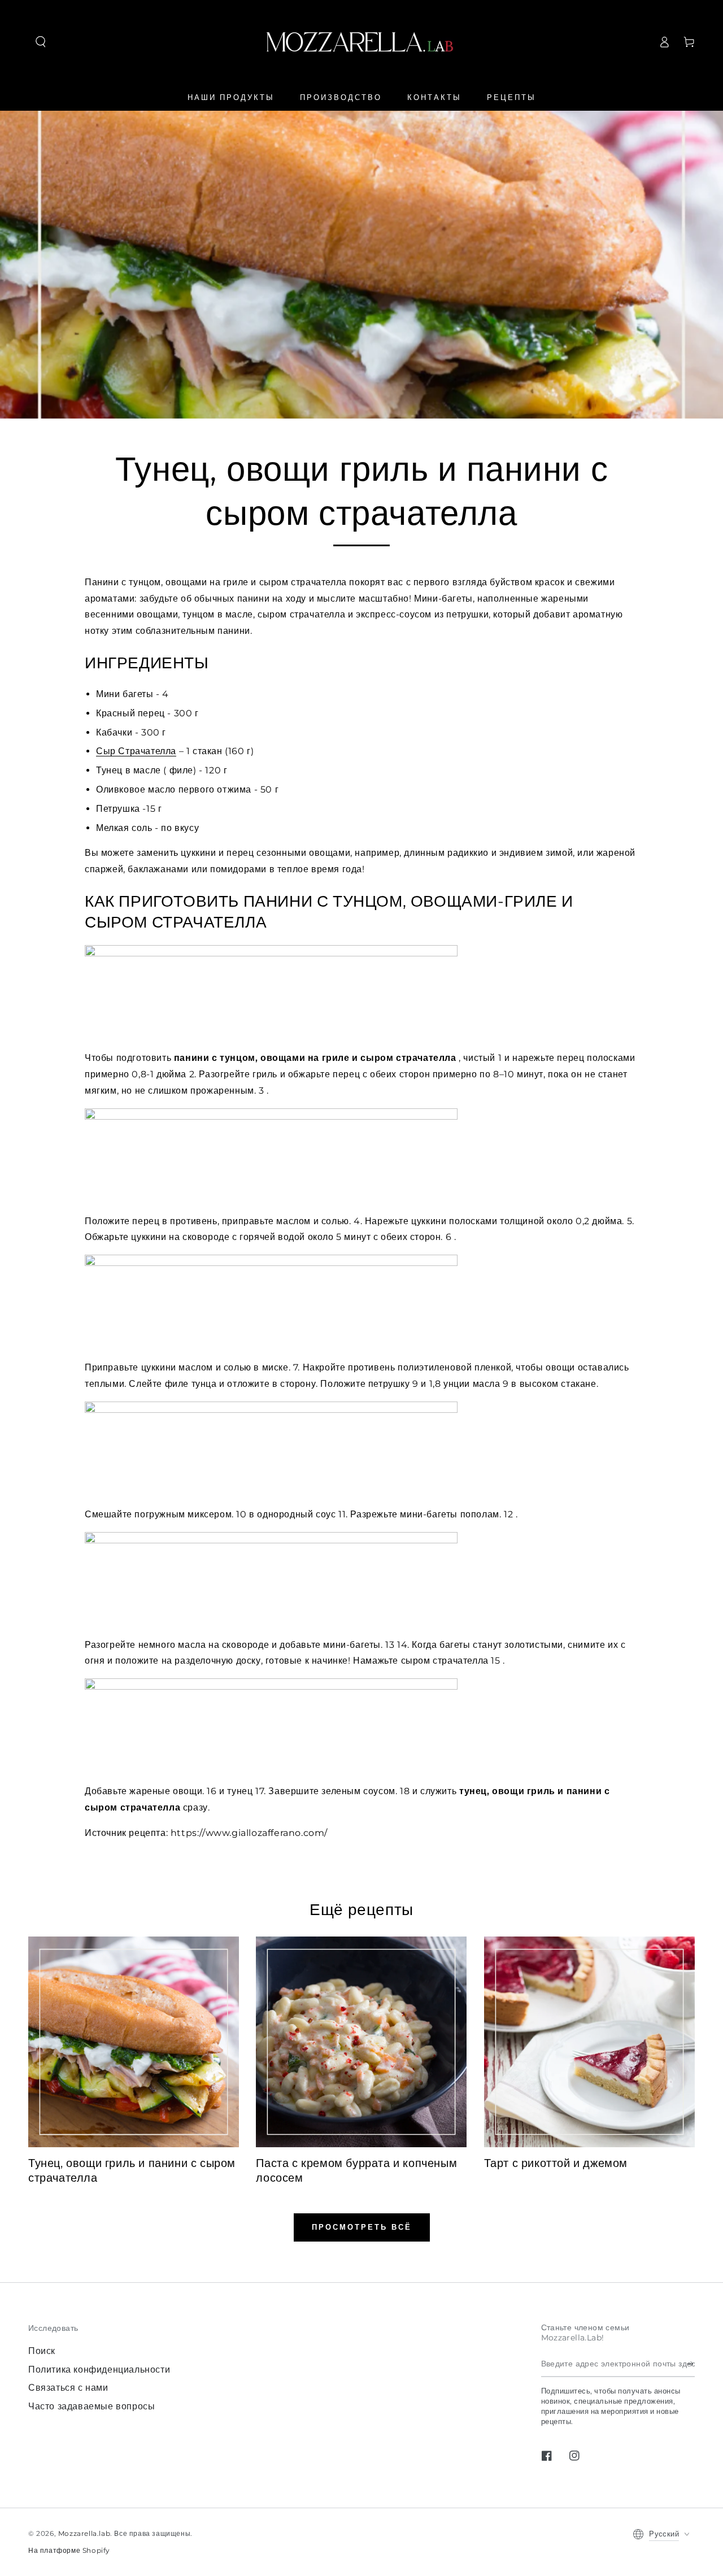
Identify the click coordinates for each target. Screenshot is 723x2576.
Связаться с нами (68, 2388)
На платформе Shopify (69, 2550)
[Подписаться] (691, 2364)
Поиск (42, 2351)
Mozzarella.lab (84, 2533)
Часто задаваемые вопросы (92, 2406)
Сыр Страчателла (136, 751)
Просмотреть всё (362, 2227)
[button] (41, 42)
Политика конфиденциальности (99, 2370)
